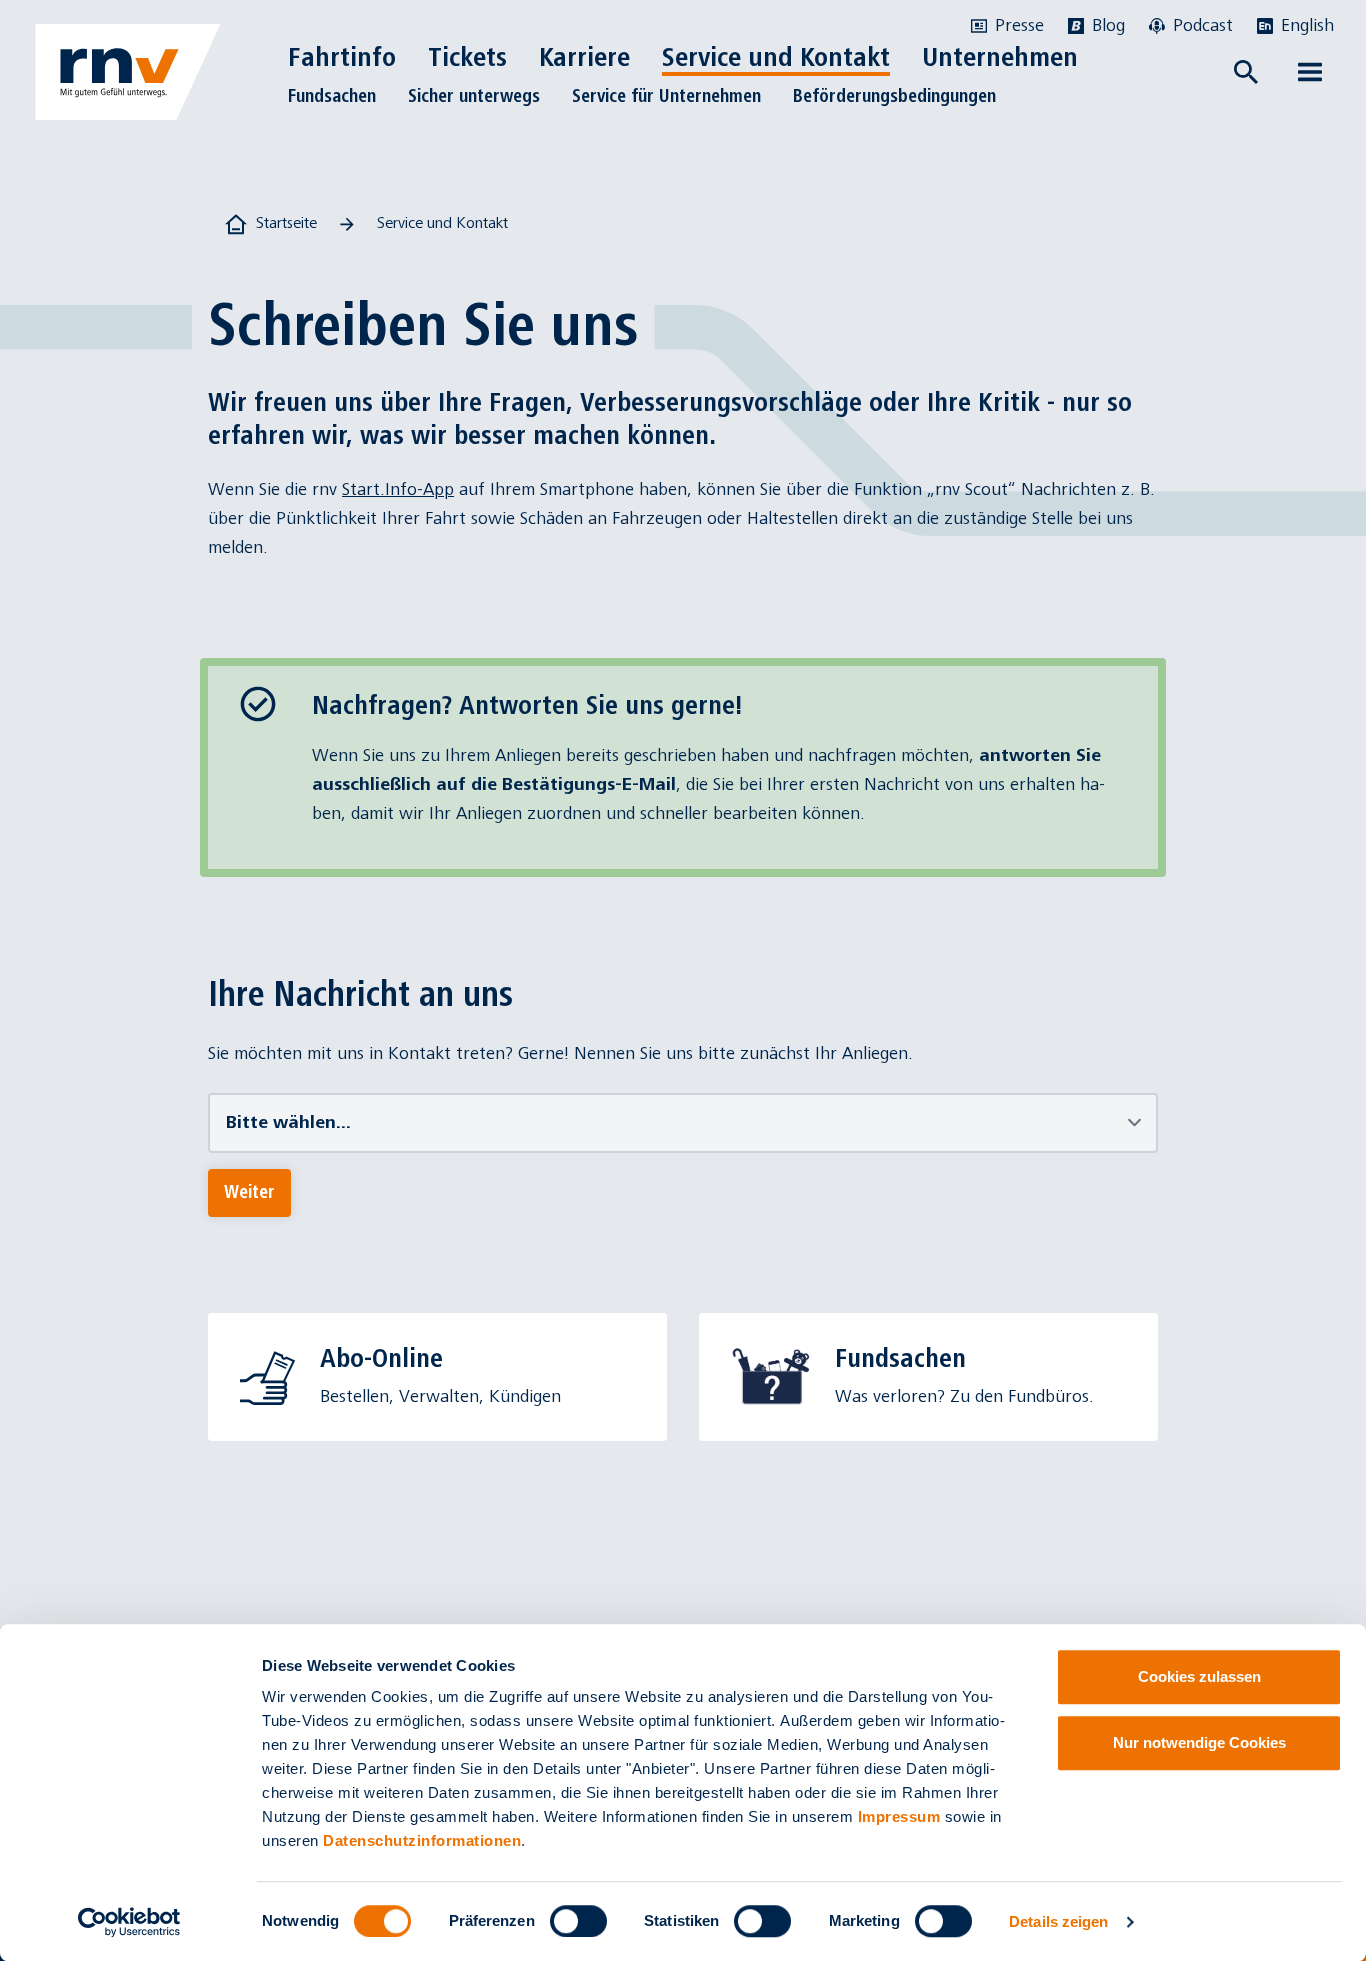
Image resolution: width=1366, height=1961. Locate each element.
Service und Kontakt (776, 57)
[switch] (578, 1921)
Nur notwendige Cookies (1199, 1742)
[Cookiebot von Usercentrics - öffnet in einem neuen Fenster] (129, 1922)
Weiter (249, 1192)
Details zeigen (1058, 1921)
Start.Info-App (398, 489)
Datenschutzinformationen (422, 1840)
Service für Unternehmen (666, 96)
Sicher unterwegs (474, 96)
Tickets (467, 57)
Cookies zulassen (1199, 1676)
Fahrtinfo (342, 57)
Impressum (899, 1816)
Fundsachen (332, 96)
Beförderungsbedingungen (894, 96)
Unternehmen (1000, 57)
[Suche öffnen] (1246, 72)
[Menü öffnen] (1310, 72)
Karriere (584, 57)
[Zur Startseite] (128, 72)
